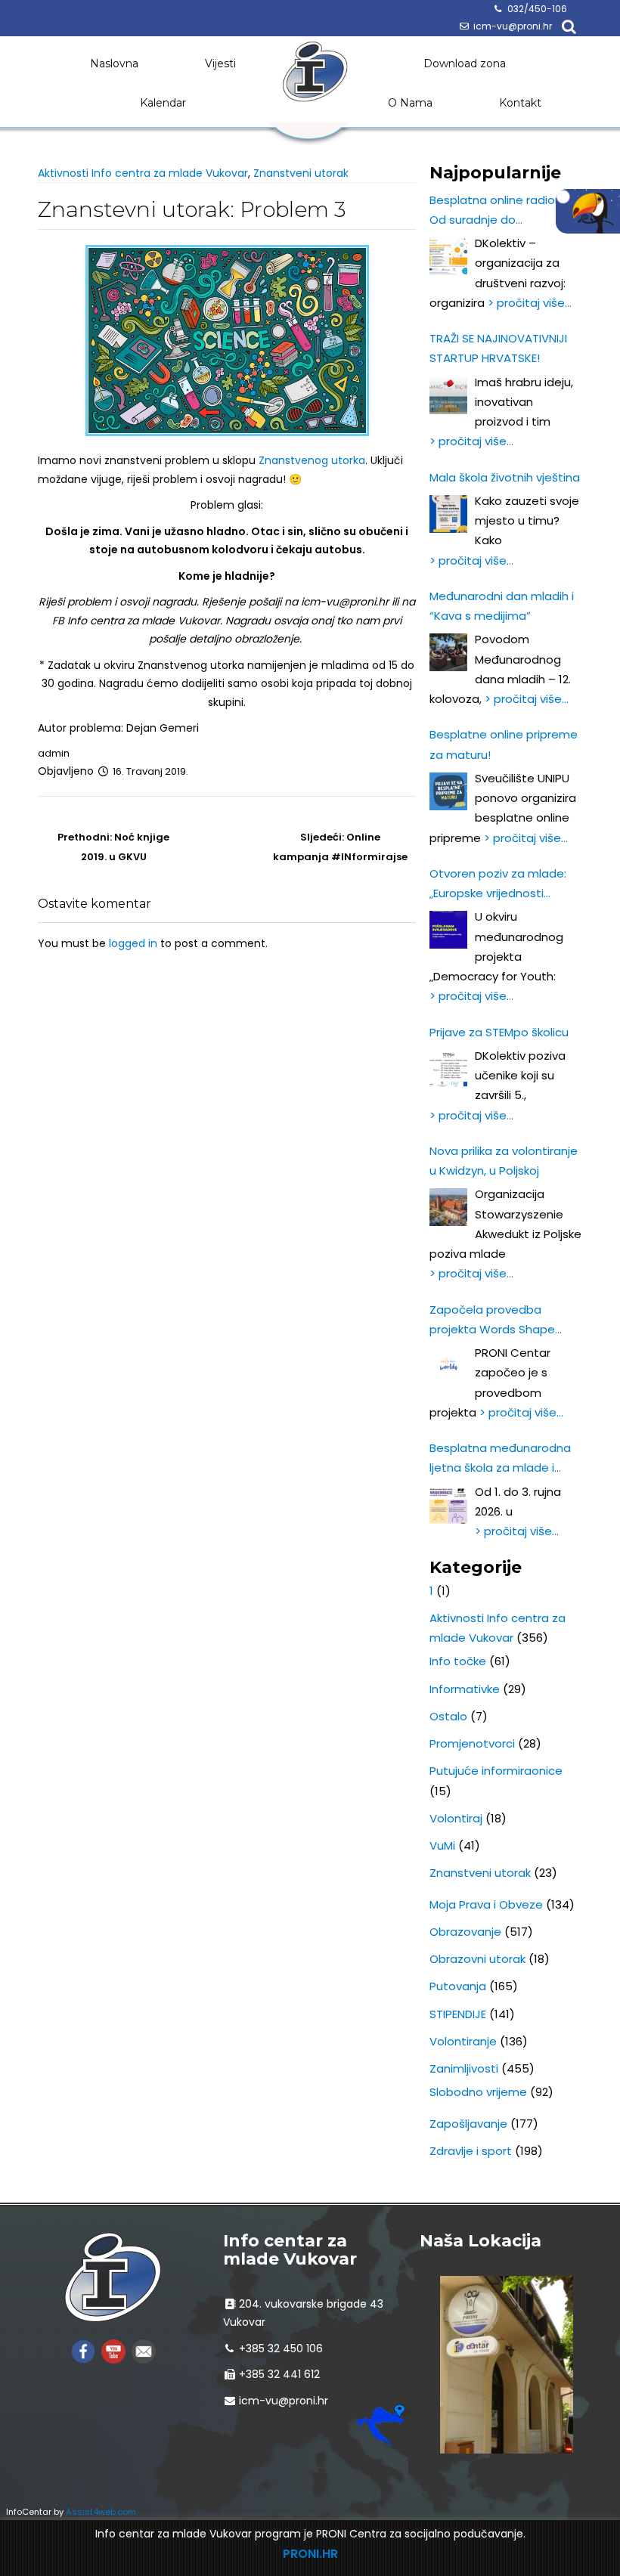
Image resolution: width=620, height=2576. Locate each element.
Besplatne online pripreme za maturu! (504, 744)
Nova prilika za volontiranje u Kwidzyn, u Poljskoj (504, 1161)
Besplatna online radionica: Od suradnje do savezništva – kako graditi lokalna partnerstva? (505, 211)
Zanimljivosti (464, 2068)
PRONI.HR (310, 2554)
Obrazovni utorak (477, 1959)
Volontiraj (456, 1818)
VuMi (442, 1845)
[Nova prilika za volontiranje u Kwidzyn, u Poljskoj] (448, 1207)
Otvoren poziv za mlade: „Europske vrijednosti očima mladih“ (498, 885)
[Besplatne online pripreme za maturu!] (448, 791)
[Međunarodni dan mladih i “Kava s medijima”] (448, 652)
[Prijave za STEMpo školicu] (448, 1069)
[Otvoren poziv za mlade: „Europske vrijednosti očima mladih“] (448, 930)
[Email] (144, 2350)
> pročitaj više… (530, 303)
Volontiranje (463, 2041)
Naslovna (114, 63)
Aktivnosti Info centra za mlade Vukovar (143, 173)
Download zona (465, 63)
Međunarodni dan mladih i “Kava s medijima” (502, 606)
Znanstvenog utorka (312, 460)
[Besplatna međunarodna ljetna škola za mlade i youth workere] (448, 1505)
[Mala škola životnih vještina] (448, 514)
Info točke (458, 1661)
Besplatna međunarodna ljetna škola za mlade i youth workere (500, 1459)
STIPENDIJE (458, 2014)
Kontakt (520, 103)
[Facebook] (83, 2350)
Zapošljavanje (468, 2124)
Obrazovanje (465, 1932)
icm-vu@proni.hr (513, 26)
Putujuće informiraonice (496, 1771)
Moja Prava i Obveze (486, 1904)
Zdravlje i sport (471, 2151)
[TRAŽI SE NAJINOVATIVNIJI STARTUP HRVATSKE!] (448, 395)
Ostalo (448, 1716)
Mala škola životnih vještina (505, 477)
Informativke (465, 1689)
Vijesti (220, 63)
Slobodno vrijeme (478, 2092)
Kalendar (163, 103)
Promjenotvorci (472, 1743)
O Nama (410, 103)
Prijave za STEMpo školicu (499, 1032)
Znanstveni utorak (301, 173)
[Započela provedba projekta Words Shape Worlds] (448, 1366)
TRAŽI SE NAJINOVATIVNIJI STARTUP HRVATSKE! (498, 348)
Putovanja (458, 1986)
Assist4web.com (101, 2512)
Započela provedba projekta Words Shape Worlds (492, 1321)
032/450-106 (537, 9)
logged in (133, 943)
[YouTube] (113, 2350)
